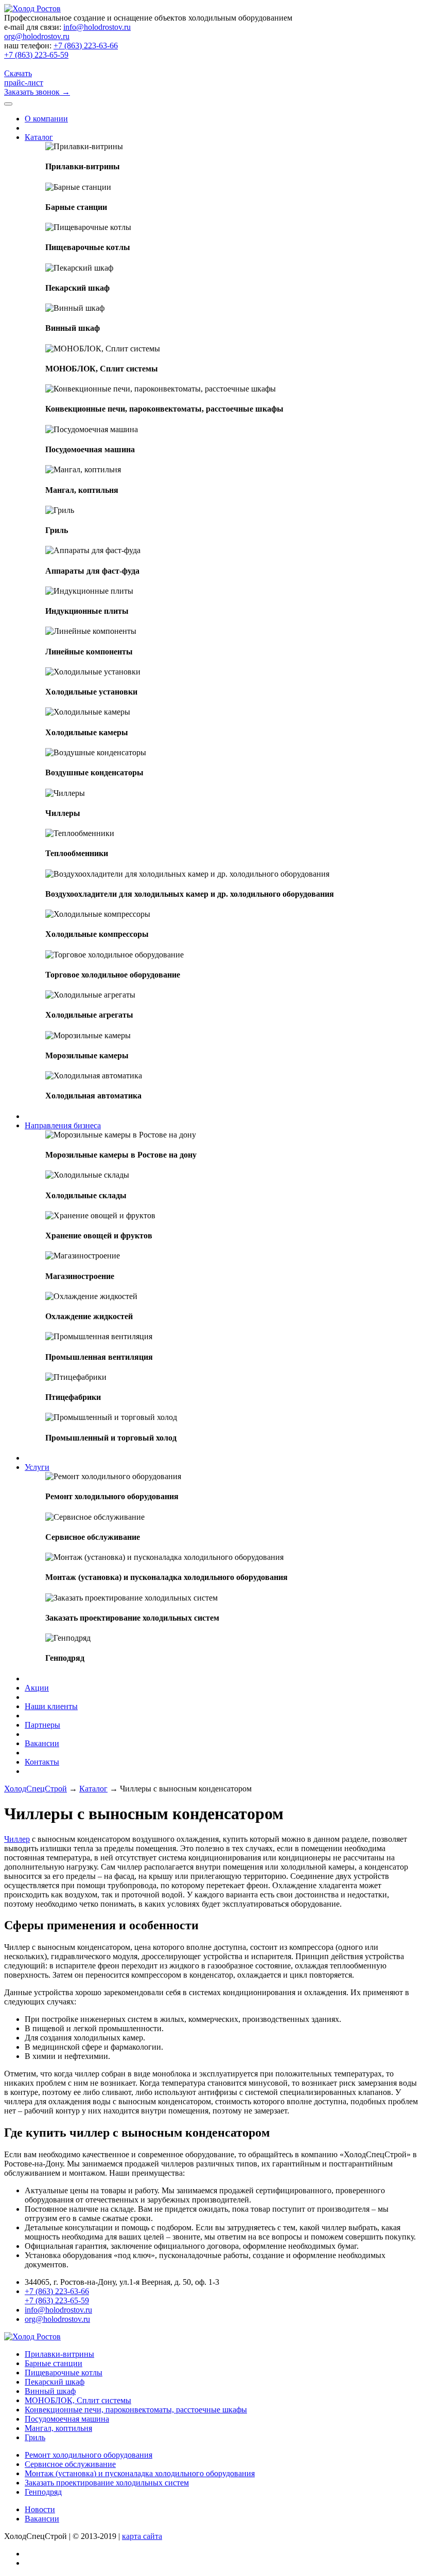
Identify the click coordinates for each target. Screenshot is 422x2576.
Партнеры (42, 1725)
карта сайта (142, 2536)
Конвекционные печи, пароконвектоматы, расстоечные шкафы (136, 2410)
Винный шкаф (50, 2391)
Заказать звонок (37, 92)
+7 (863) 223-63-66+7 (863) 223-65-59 (61, 50)
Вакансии (42, 1743)
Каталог (39, 137)
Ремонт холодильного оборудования (89, 2455)
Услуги (37, 1467)
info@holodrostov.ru (97, 27)
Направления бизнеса (63, 1125)
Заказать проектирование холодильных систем (107, 2483)
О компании (46, 119)
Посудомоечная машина (67, 2419)
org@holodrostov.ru (37, 36)
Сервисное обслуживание (70, 2464)
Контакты (42, 1762)
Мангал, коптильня (58, 2428)
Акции (37, 1688)
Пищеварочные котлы (64, 2373)
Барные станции (54, 2363)
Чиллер (17, 1839)
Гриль (35, 2437)
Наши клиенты (51, 1706)
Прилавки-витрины (59, 2354)
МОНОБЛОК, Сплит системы (78, 2400)
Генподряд (43, 2492)
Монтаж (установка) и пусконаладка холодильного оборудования (140, 2473)
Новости (40, 2509)
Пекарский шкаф (55, 2382)
